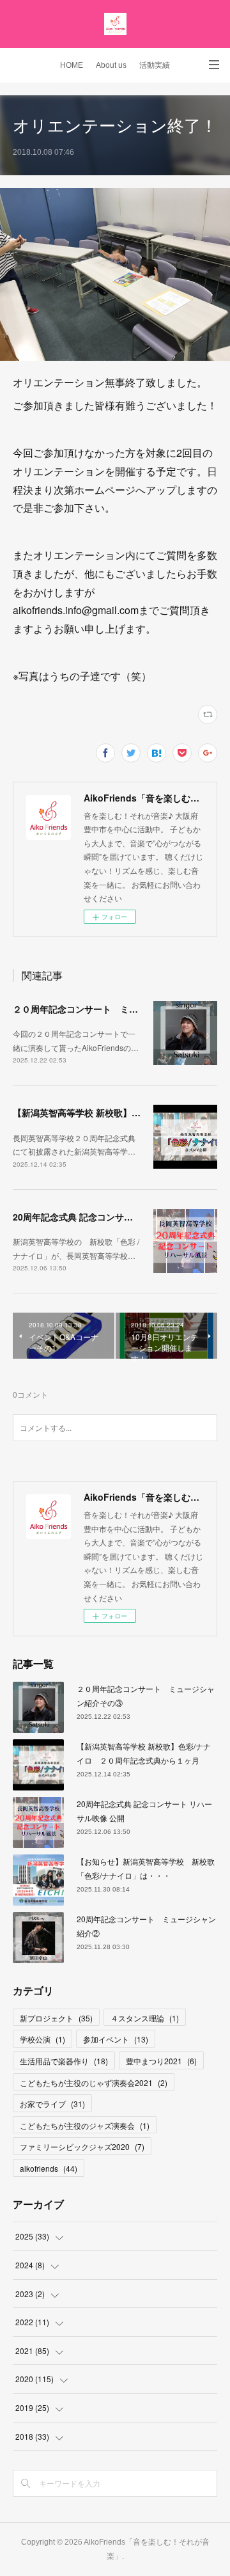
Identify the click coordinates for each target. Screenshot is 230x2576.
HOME (72, 65)
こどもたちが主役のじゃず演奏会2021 (94, 2082)
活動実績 (155, 65)
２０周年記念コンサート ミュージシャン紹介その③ (120, 1009)
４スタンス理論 (145, 2018)
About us (111, 65)
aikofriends (49, 2168)
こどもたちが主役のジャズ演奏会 (85, 2125)
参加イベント (116, 2039)
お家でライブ (52, 2104)
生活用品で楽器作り (64, 2061)
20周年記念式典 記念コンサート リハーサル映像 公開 (120, 1217)
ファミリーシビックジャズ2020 (82, 2146)
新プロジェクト (56, 2018)
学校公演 (42, 2039)
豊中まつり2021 (161, 2061)
